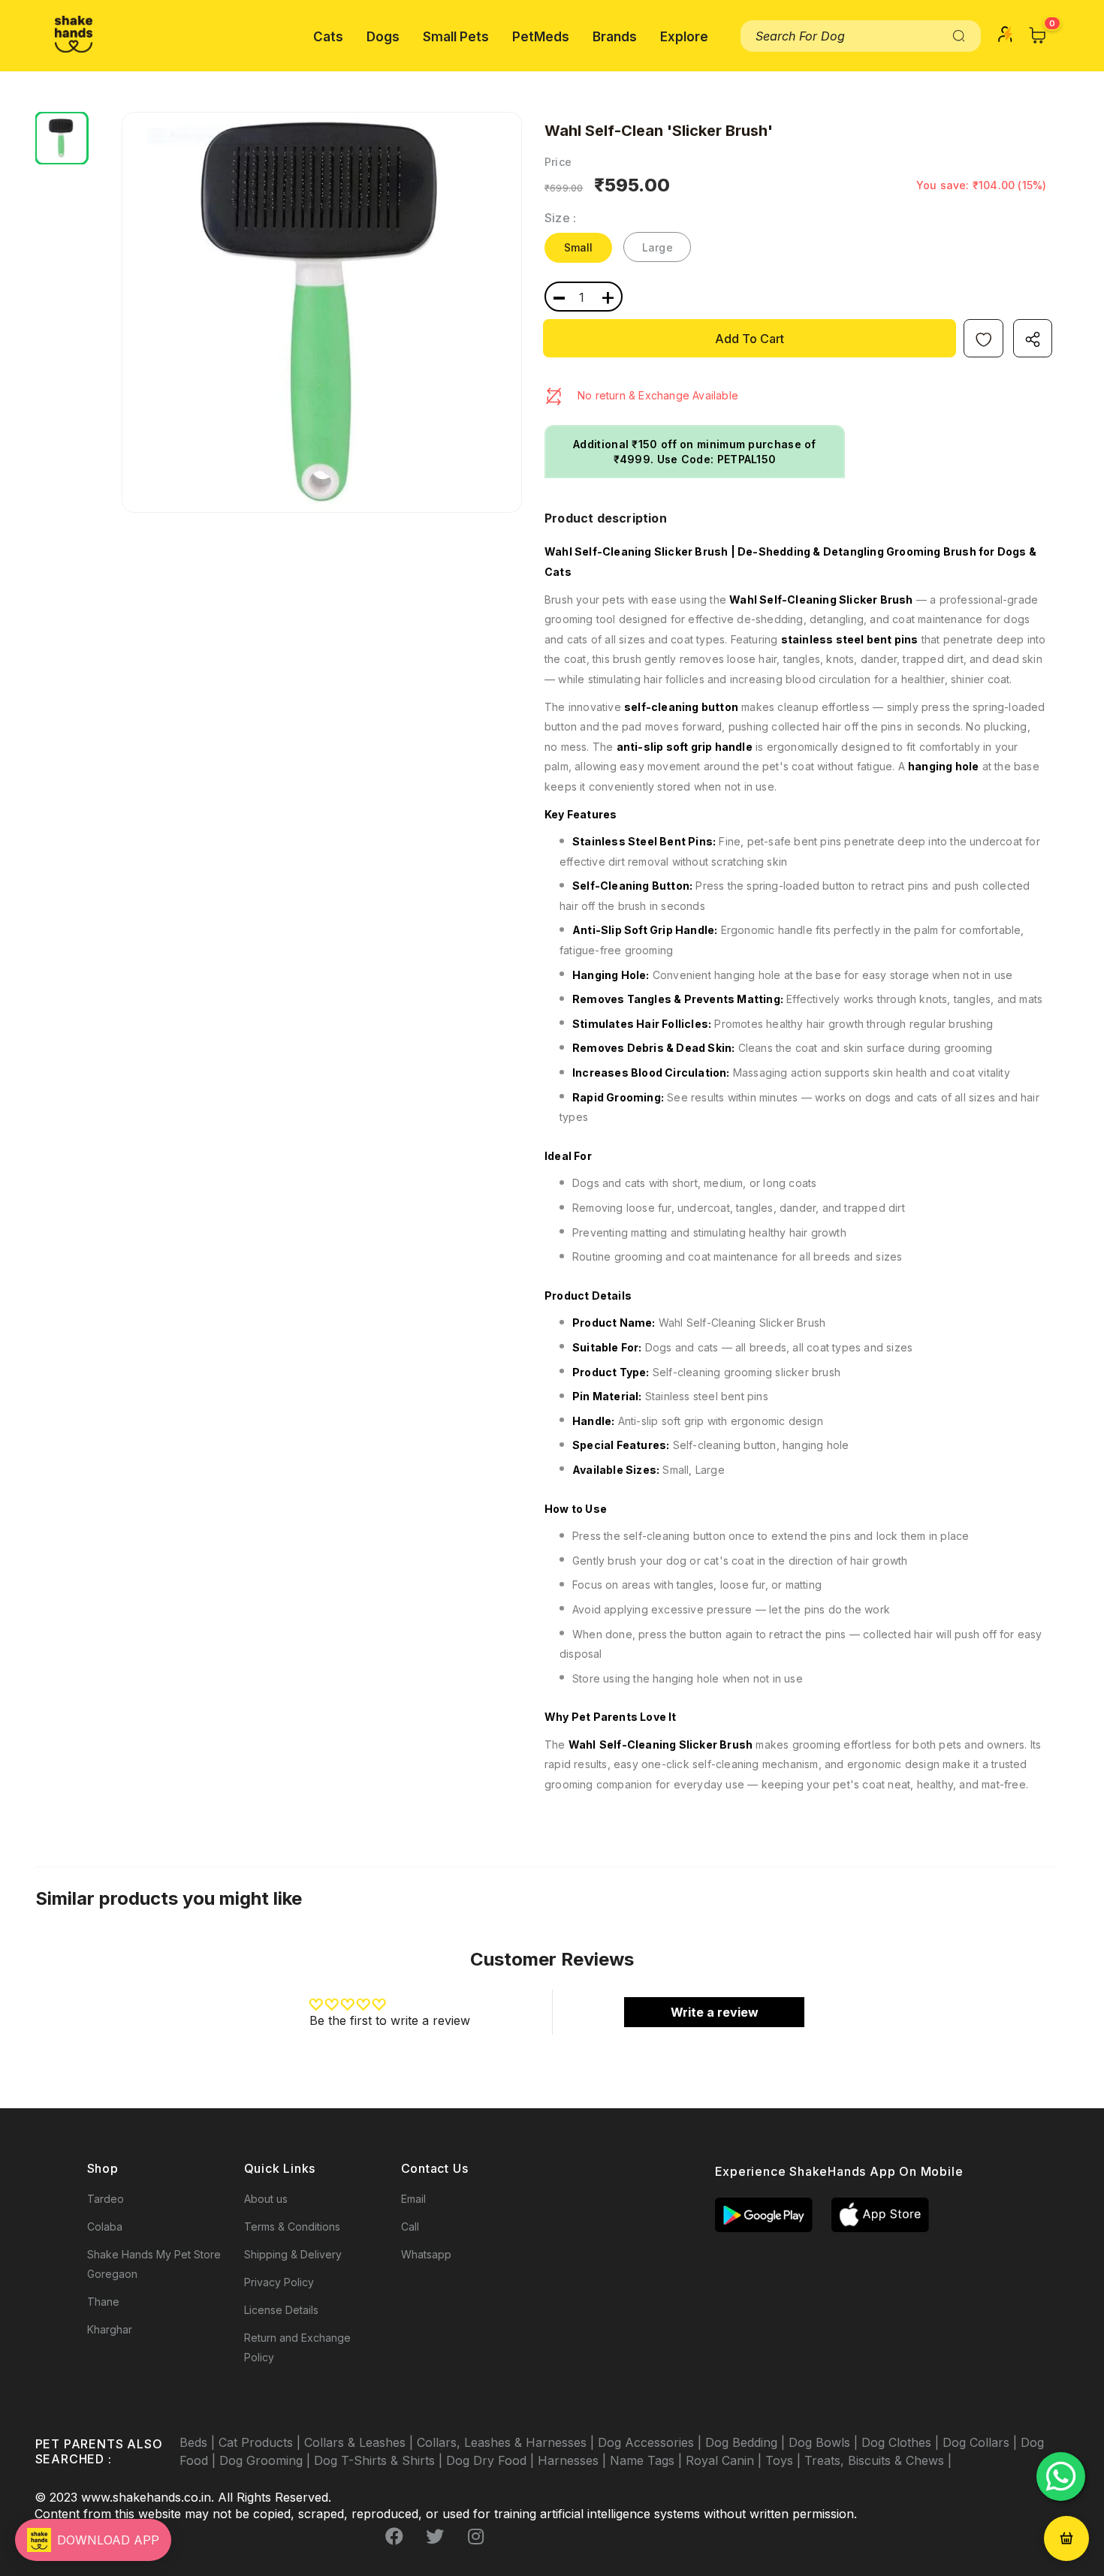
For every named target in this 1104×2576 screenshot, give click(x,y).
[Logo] (74, 34)
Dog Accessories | (652, 2442)
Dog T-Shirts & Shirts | (380, 2460)
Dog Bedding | (747, 2442)
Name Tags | (648, 2460)
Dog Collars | (982, 2442)
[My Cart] (1038, 35)
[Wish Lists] (983, 338)
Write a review (715, 2012)
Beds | (199, 2442)
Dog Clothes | (902, 2442)
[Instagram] (475, 2536)
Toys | (785, 2460)
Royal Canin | (725, 2460)
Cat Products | (261, 2442)
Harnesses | (574, 2460)
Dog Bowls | (825, 2442)
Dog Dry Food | (492, 2460)
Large (658, 247)
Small (579, 247)
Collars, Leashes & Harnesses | (507, 2442)
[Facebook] (394, 2536)
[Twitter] (435, 2536)
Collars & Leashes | (360, 2442)
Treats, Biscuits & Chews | (878, 2460)
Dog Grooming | (267, 2460)
